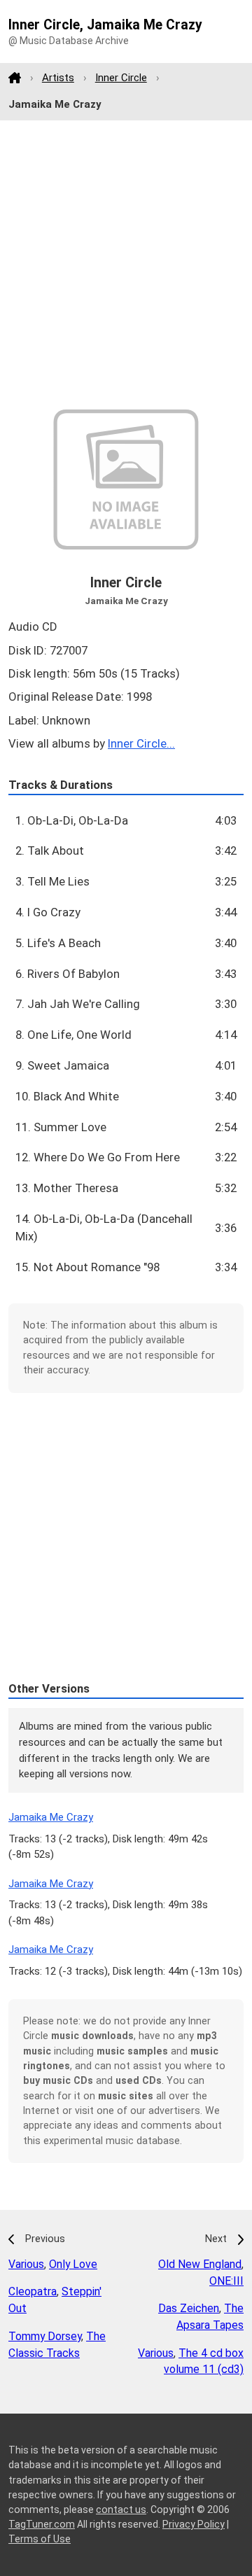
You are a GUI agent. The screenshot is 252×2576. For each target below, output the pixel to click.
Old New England (200, 2264)
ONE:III (226, 2281)
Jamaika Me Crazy (51, 1817)
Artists (58, 78)
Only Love (73, 2264)
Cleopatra (33, 2291)
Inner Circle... (141, 743)
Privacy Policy (194, 2524)
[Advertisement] (126, 265)
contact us (121, 2509)
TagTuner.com (42, 2524)
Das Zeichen (189, 2308)
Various (26, 2264)
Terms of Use (40, 2539)
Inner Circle (121, 78)
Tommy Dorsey (45, 2336)
